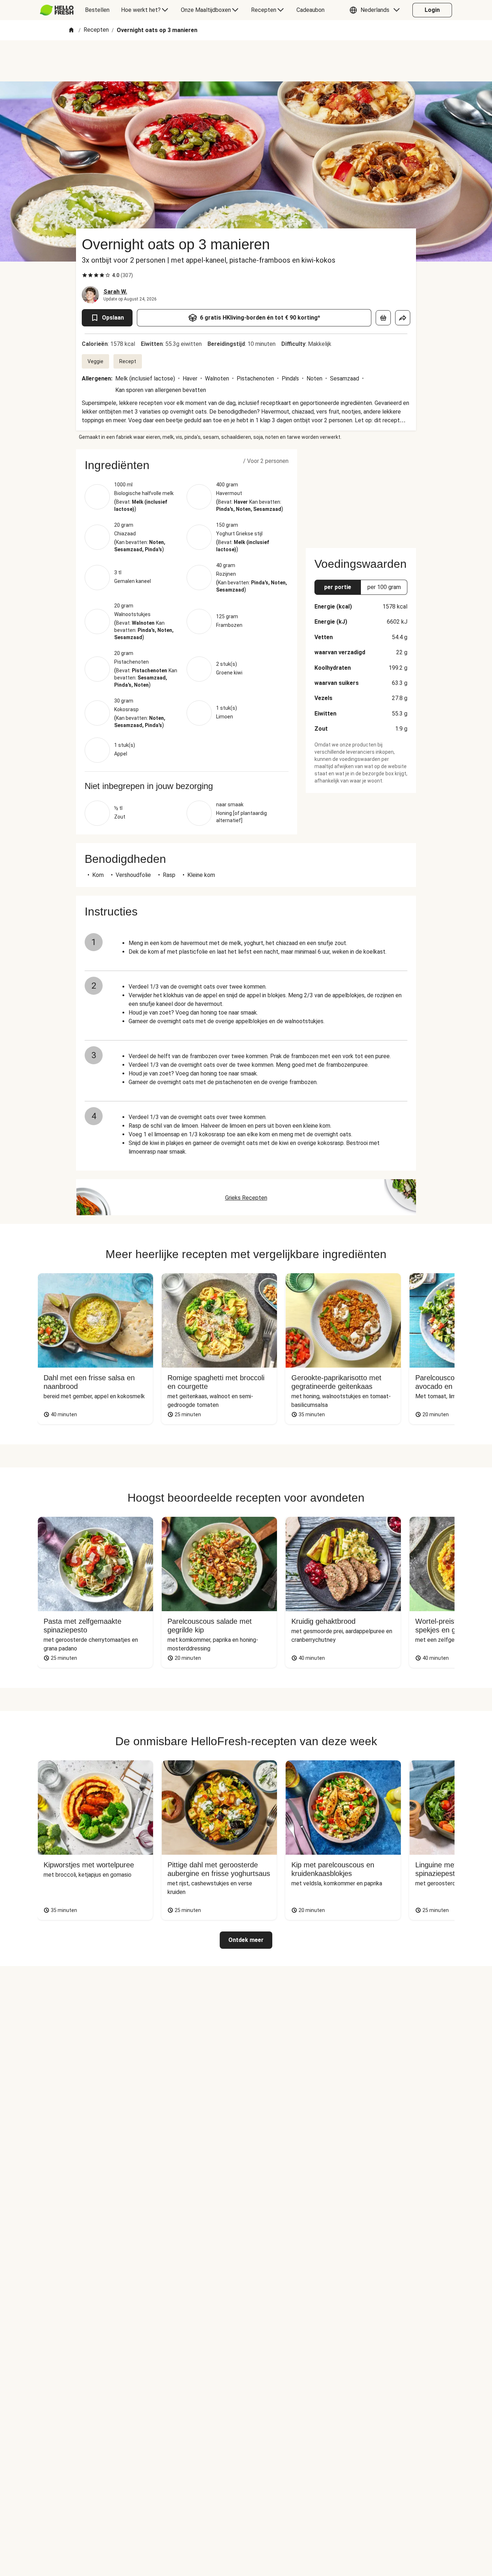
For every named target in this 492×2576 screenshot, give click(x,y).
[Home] (71, 30)
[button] (376, 10)
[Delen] (403, 318)
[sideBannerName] (361, 494)
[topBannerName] (246, 61)
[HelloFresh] (57, 10)
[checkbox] (85, 275)
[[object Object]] (383, 318)
